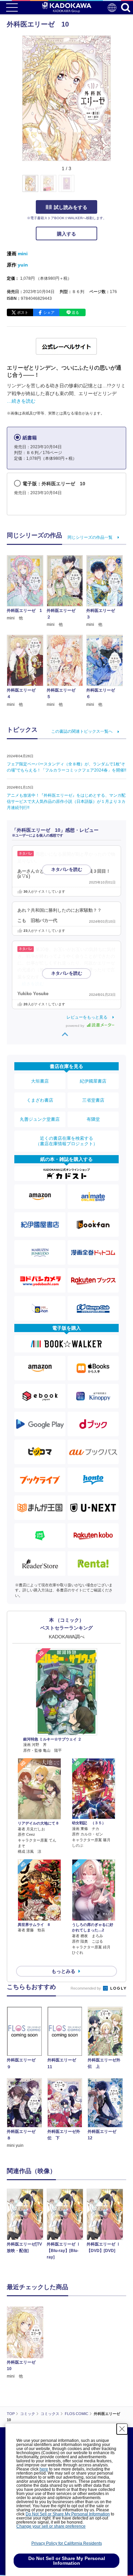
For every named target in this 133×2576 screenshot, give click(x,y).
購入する (66, 234)
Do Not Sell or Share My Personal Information (68, 2514)
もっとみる (63, 1971)
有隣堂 (93, 1119)
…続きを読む (21, 401)
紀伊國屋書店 (93, 1081)
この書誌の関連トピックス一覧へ (82, 731)
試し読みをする (71, 207)
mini (23, 254)
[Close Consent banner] (122, 2429)
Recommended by (86, 1988)
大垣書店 (40, 1081)
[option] (27, 2222)
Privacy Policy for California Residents (67, 2543)
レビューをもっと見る (87, 1017)
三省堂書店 (93, 1100)
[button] (115, 187)
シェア (49, 312)
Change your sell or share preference (51, 2526)
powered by (76, 1026)
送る (75, 312)
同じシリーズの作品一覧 (90, 537)
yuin (23, 265)
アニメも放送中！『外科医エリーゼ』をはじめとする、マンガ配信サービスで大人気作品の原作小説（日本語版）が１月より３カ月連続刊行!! (66, 801)
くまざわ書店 (40, 1100)
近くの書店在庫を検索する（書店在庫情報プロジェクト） (66, 1141)
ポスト (23, 312)
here (44, 2469)
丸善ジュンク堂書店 (40, 1119)
